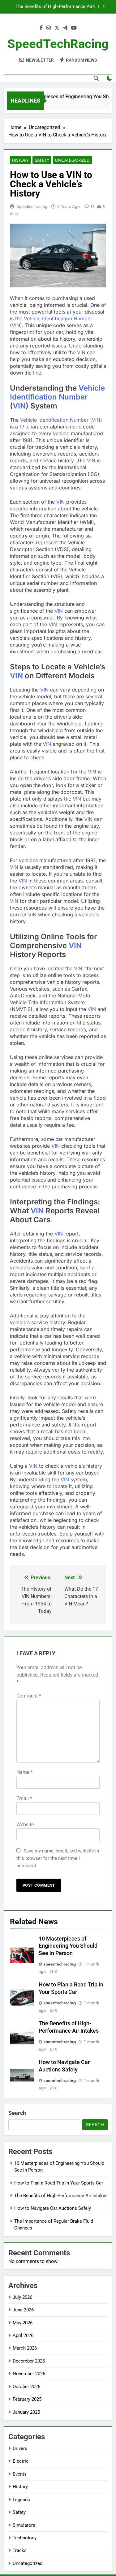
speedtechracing (32, 206)
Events (20, 2474)
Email (24, 1798)
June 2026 (23, 2310)
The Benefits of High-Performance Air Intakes (61, 2196)
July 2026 (22, 2297)
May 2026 (23, 2323)
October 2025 (26, 2387)
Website (25, 1825)
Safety (42, 160)
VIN (16, 325)
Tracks (20, 2550)
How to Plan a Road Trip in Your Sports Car (59, 2183)
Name (25, 1772)
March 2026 (25, 2348)
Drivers (20, 2448)
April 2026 (23, 2335)
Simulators (24, 2525)
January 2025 (26, 2412)
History (20, 160)
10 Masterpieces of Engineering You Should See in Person (68, 1946)
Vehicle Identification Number (58, 318)
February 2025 (27, 2399)
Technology (25, 2538)
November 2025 (29, 2374)
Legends (21, 2500)
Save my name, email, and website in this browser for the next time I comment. (58, 1858)
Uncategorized (72, 160)
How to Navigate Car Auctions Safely (54, 8)
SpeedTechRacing (58, 44)
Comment (29, 1696)
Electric (21, 2461)
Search (17, 2113)
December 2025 (29, 2361)
